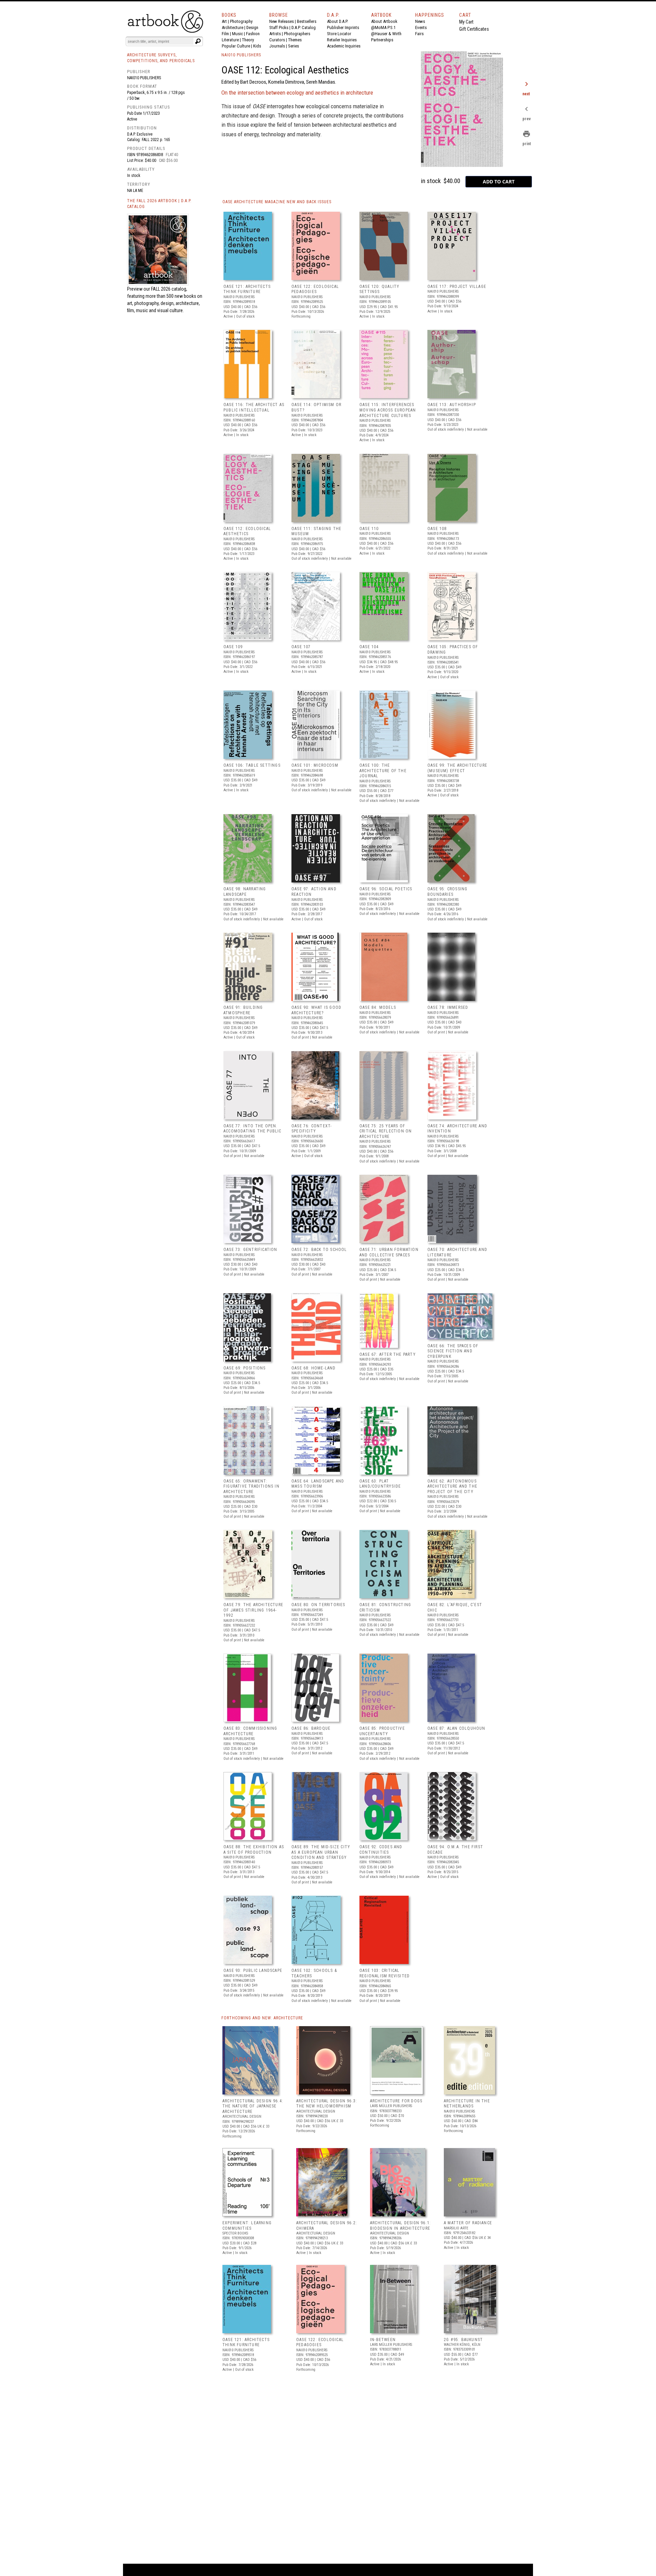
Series (293, 46)
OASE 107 (301, 647)
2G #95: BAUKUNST (463, 2340)
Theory (248, 40)
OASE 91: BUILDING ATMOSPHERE (243, 1010)
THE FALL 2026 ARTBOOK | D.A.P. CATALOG (159, 204)
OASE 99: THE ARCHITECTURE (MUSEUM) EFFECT (457, 768)
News (420, 21)
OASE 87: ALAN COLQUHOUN (456, 1728)
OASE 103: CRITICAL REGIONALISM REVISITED (385, 1973)
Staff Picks (279, 27)
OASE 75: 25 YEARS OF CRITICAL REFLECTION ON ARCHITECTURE (386, 1131)
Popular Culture (236, 46)
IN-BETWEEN (383, 2340)
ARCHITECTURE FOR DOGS (396, 2101)
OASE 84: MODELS (378, 1007)
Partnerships (382, 40)
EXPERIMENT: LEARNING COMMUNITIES (247, 2226)
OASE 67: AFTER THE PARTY (388, 1354)
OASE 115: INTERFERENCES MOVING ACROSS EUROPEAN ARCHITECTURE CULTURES (388, 410)
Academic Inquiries (344, 46)
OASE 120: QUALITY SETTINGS (379, 289)
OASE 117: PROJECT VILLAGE (457, 287)
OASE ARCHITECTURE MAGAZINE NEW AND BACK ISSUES (277, 202)
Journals (277, 46)
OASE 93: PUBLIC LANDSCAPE (253, 1971)
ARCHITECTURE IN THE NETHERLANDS (467, 2104)
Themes (295, 40)
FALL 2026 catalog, (169, 289)
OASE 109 (233, 647)
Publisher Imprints (343, 27)
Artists (275, 34)
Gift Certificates (474, 29)
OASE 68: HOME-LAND (314, 1368)
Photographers (297, 34)
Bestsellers (307, 21)
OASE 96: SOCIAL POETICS (386, 889)
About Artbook (384, 21)
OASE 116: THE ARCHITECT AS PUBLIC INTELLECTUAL (254, 407)
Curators (277, 40)
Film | (227, 34)
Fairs (419, 34)
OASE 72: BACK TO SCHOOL (319, 1250)
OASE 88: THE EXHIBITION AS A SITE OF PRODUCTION (254, 1850)
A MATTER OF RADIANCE (468, 2223)
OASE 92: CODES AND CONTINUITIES (381, 1850)
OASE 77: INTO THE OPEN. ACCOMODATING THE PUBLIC (252, 1129)
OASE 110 (369, 529)
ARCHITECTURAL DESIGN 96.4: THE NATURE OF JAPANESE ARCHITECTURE (253, 2106)
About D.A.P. (338, 21)
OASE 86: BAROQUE (311, 1728)
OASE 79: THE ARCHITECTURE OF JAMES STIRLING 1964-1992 (253, 1610)
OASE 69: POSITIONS (245, 1368)
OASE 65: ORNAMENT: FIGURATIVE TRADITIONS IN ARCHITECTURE (251, 1486)
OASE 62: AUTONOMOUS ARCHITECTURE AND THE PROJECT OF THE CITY (452, 1486)
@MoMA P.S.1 (383, 27)
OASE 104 (369, 647)
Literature (230, 40)
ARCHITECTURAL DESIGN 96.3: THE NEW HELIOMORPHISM (327, 2104)
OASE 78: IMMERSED (448, 1007)
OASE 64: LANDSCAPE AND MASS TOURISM (318, 1484)
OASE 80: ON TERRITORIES (318, 1605)
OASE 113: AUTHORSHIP (452, 405)
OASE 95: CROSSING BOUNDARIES (447, 892)
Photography (241, 21)
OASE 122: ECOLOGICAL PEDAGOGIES (315, 289)
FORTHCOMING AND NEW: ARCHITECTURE (262, 2018)
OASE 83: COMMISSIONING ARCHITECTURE (250, 1731)
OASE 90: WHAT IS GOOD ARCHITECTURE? (316, 1010)
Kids (257, 46)
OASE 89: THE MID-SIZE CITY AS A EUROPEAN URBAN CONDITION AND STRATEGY (321, 1852)
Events (421, 27)
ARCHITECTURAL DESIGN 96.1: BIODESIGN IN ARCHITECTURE (400, 2226)
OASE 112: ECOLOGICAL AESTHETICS (247, 531)
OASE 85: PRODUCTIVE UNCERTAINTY (382, 1731)
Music (237, 34)
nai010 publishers (144, 78)
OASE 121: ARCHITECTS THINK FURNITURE (247, 289)
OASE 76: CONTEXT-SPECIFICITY (312, 1129)
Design (252, 27)
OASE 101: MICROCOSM (315, 765)
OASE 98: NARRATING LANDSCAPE (245, 892)
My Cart (466, 22)
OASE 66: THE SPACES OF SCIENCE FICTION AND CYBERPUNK (453, 1351)
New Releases (282, 21)
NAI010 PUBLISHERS (241, 55)
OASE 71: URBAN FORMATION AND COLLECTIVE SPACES (389, 1252)
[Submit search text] (198, 41)
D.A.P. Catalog (304, 27)
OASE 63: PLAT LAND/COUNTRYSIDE (380, 1484)
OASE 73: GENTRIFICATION (250, 1250)
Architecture (233, 27)
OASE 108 (437, 529)
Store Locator (339, 34)
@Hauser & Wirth (386, 34)
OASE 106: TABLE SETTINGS (252, 765)
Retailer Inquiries (342, 40)
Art (224, 21)
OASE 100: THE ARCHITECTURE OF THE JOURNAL (383, 771)
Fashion (253, 34)
